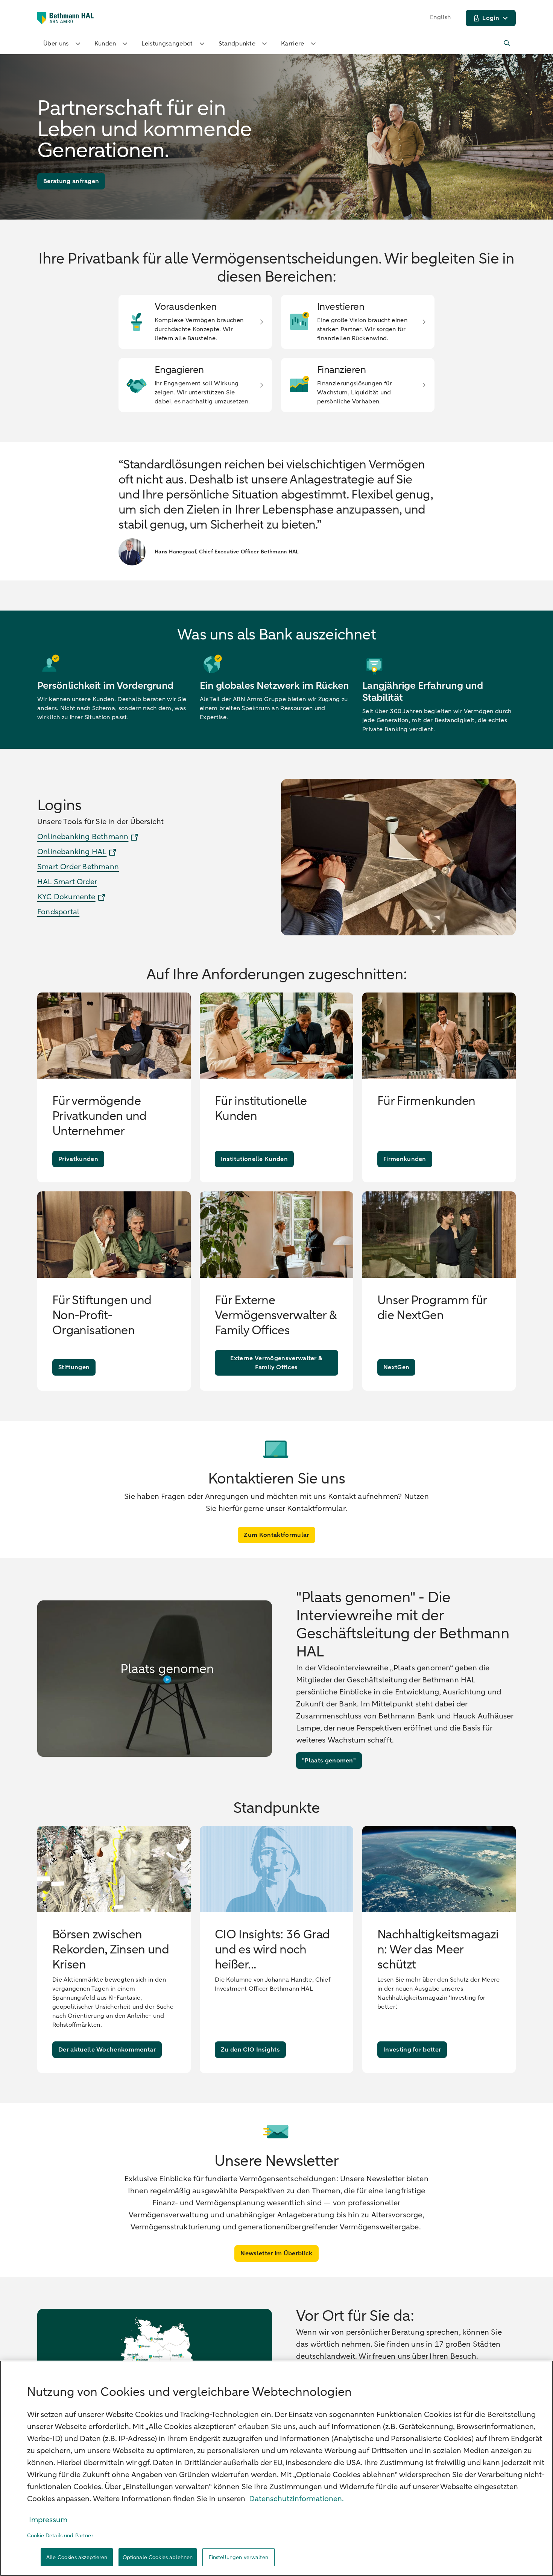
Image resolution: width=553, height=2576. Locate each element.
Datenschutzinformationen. (296, 2499)
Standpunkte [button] (237, 44)
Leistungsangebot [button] (167, 44)
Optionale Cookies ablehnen (158, 2557)
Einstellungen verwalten (239, 2557)
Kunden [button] (105, 44)
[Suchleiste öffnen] (507, 44)
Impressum (48, 2520)
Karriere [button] (293, 44)
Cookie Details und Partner (60, 2536)
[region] (276, 2468)
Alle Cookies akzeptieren (77, 2557)
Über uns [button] (56, 44)
